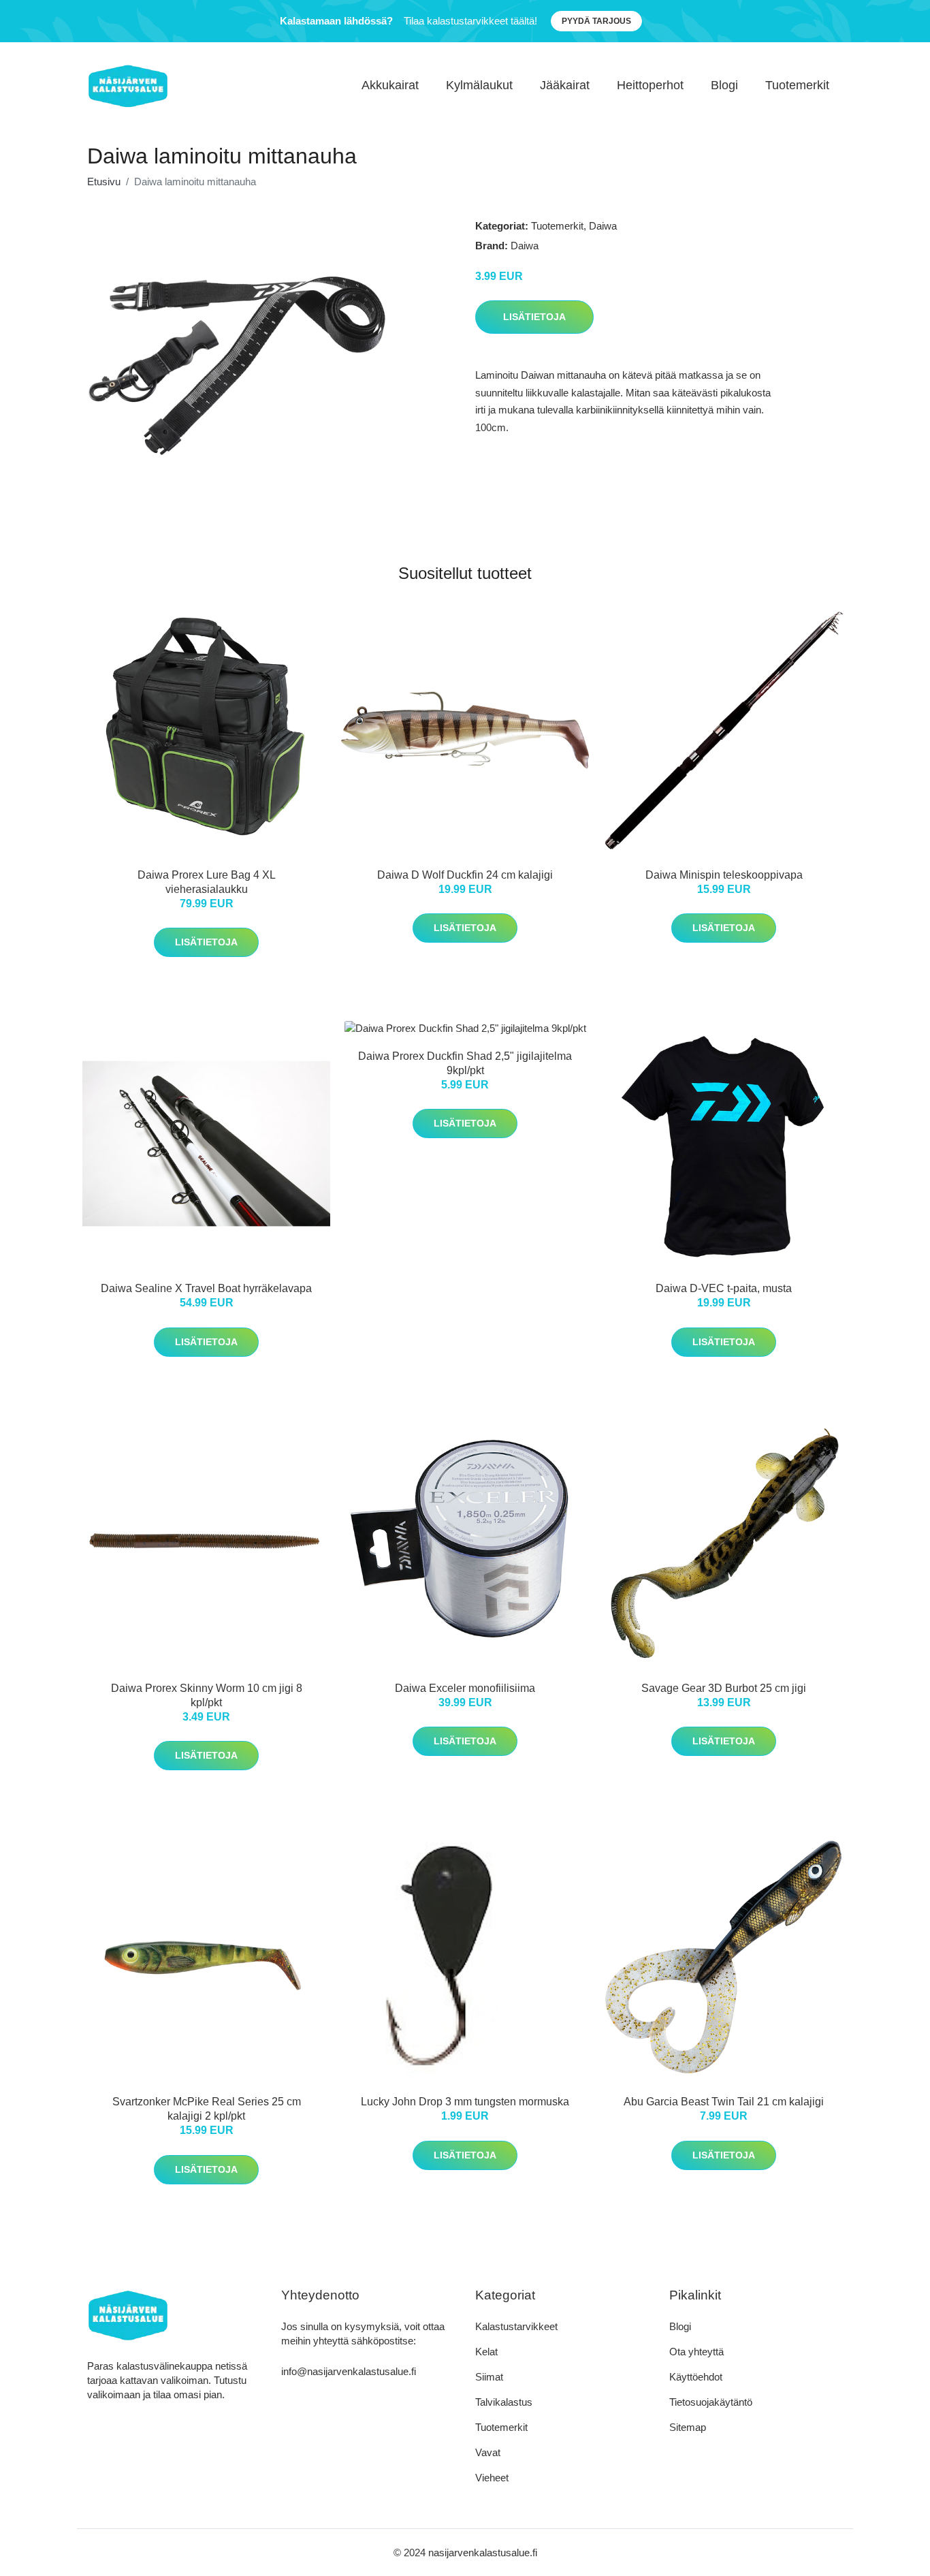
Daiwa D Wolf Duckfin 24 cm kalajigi (465, 875)
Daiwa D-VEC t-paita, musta (724, 1288)
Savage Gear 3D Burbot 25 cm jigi (724, 1688)
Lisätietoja (534, 317)
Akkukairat (390, 85)
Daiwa (603, 226)
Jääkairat (565, 85)
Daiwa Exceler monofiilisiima (465, 1688)
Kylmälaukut (479, 85)
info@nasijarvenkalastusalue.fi (349, 2371)
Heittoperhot (650, 85)
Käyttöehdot (696, 2377)
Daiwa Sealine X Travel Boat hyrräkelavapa (206, 1288)
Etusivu (104, 182)
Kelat (486, 2352)
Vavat (488, 2452)
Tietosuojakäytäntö (711, 2402)
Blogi (724, 85)
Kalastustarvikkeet (516, 2326)
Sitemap (688, 2427)
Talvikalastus (504, 2402)
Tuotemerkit (797, 85)
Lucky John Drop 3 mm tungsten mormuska (465, 2102)
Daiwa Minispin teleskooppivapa (724, 875)
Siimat (489, 2377)
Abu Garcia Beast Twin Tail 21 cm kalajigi (724, 2102)
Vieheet (492, 2478)
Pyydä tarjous (596, 21)
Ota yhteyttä (696, 2352)
